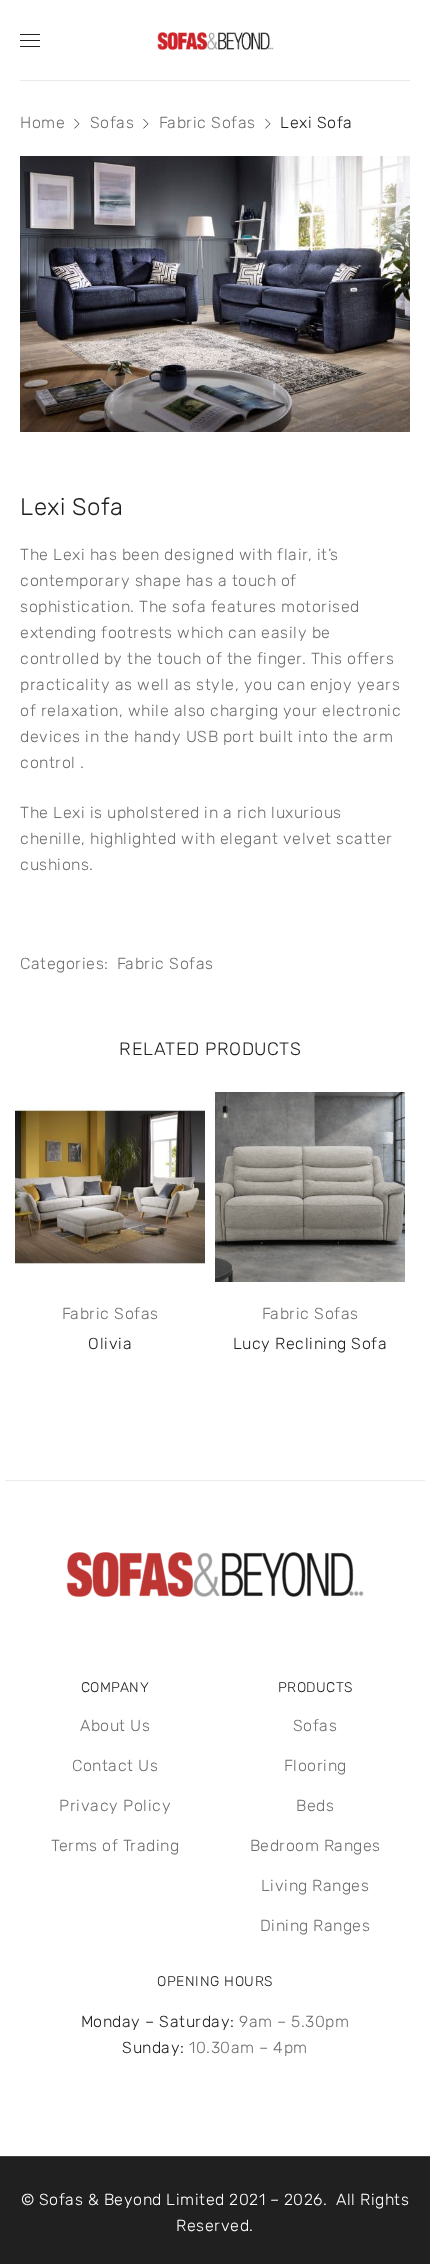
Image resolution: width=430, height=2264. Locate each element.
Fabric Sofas (207, 122)
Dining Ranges (315, 1925)
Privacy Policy (115, 1805)
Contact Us (115, 1765)
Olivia (110, 1343)
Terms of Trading (115, 1845)
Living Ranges (315, 1885)
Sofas (112, 122)
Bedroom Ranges (315, 1845)
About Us (115, 1725)
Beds (315, 1805)
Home (42, 122)
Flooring (315, 1765)
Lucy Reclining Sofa (310, 1343)
